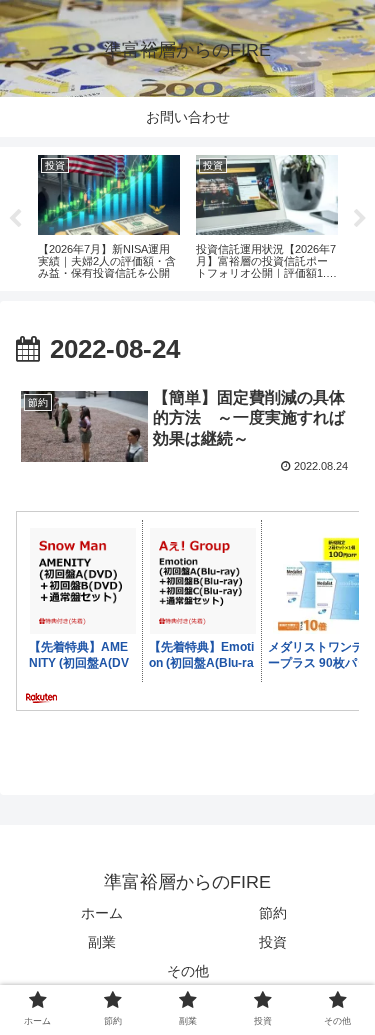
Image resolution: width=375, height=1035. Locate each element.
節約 (273, 913)
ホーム (102, 913)
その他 (188, 971)
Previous (15, 219)
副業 (102, 942)
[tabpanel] (109, 215)
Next (360, 219)
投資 (273, 942)
